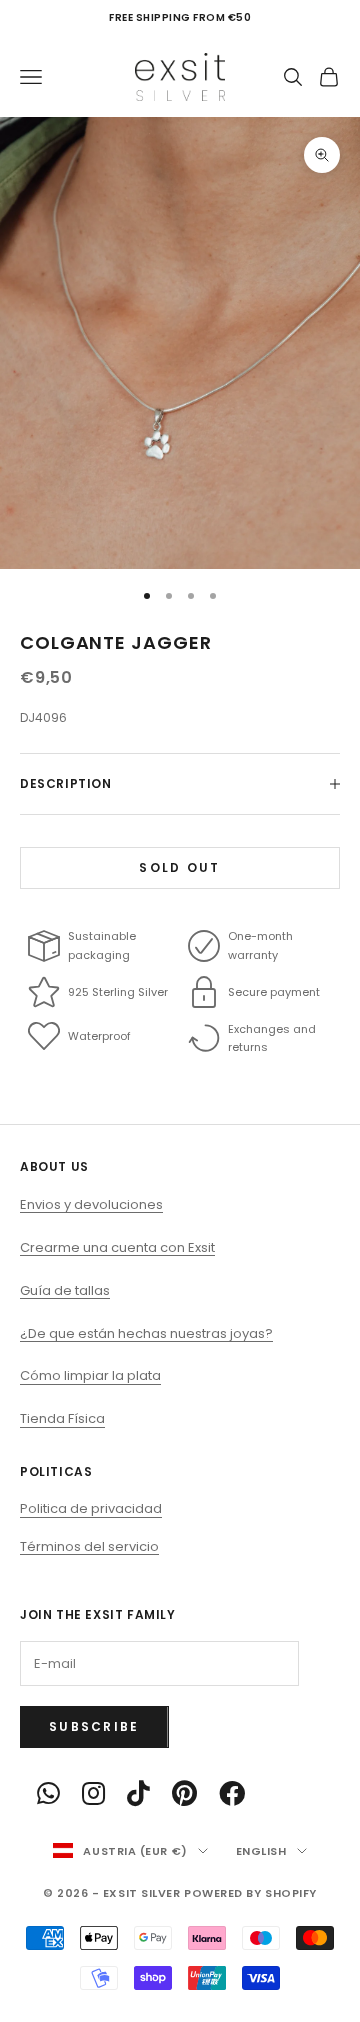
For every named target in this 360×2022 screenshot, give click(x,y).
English (261, 1851)
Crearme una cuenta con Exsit (117, 1247)
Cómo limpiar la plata (90, 1375)
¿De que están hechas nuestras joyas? (146, 1333)
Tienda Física (62, 1418)
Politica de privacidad (91, 1508)
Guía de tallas (65, 1290)
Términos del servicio (89, 1546)
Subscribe (94, 1726)
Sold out (179, 867)
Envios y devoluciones (91, 1204)
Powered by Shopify (250, 1893)
